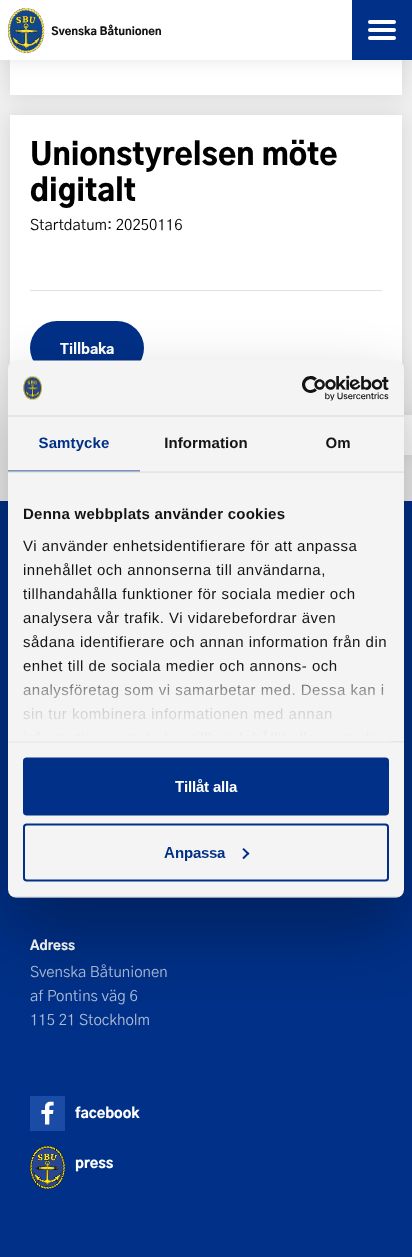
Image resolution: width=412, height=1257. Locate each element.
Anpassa (194, 851)
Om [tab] (337, 443)
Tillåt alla (206, 786)
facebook (107, 1112)
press (94, 1162)
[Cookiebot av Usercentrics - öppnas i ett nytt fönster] (301, 388)
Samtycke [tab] (74, 443)
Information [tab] (206, 443)
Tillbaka (87, 347)
